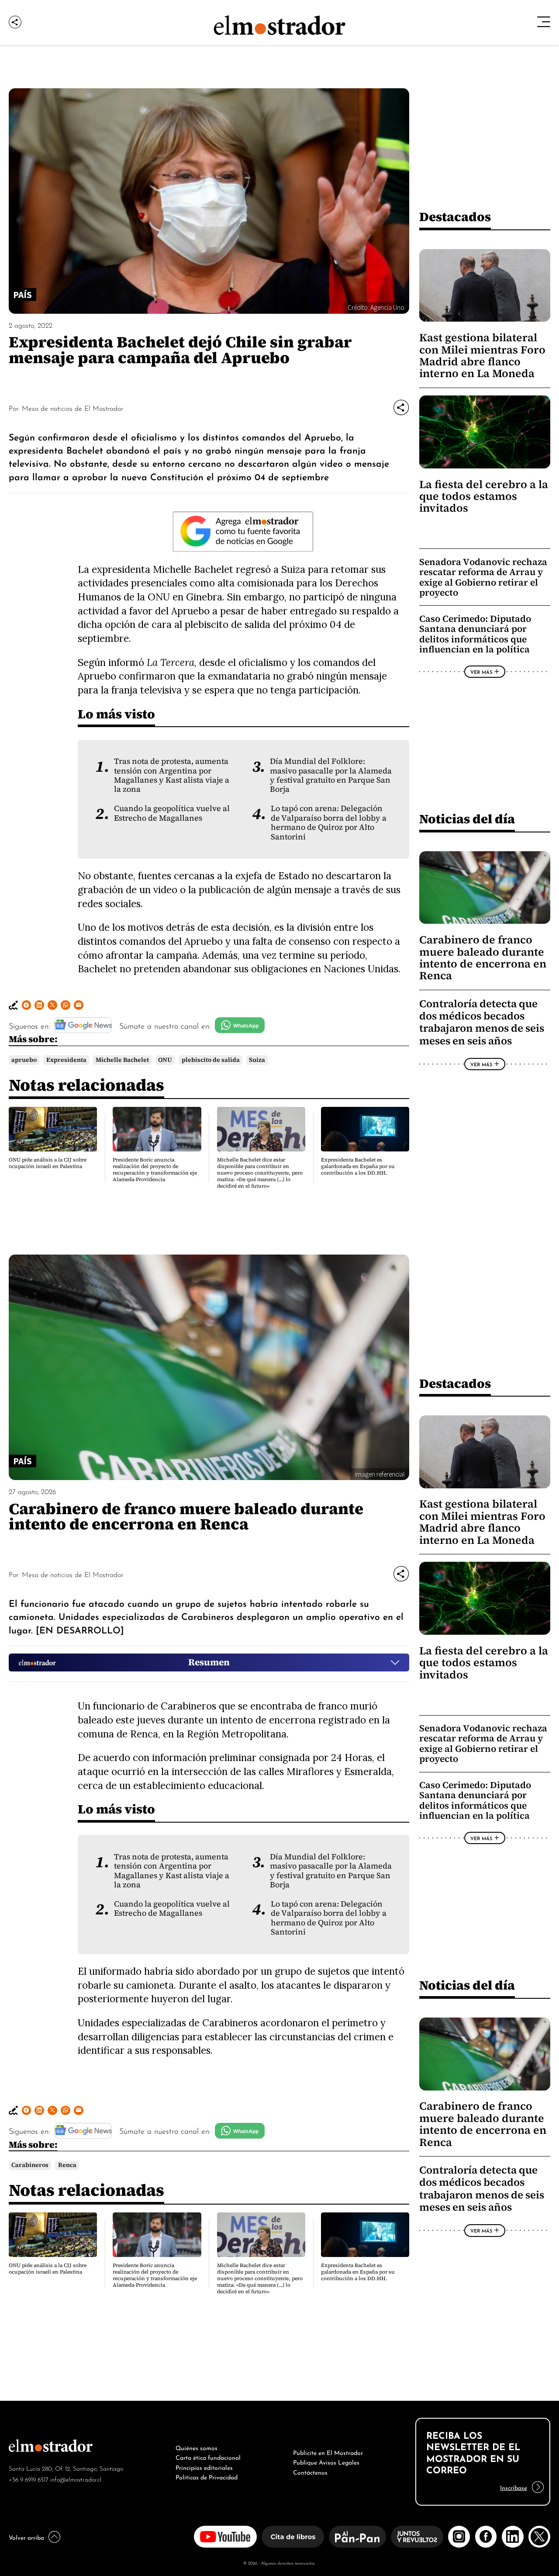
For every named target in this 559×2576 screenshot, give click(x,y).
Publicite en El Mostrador (328, 2452)
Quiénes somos (197, 2447)
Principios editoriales (204, 2467)
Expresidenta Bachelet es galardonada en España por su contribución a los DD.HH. (358, 1166)
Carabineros (30, 2165)
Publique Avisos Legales (326, 2462)
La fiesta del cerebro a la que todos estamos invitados (484, 496)
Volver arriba (26, 2537)
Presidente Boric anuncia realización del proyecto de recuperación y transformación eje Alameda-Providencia (155, 1170)
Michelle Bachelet (122, 1060)
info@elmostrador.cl (76, 2479)
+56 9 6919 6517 (29, 2479)
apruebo (24, 1060)
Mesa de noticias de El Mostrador (72, 408)
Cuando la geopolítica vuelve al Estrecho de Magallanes (172, 813)
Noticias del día (467, 819)
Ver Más (481, 672)
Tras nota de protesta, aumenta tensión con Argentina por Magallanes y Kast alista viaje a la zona (172, 775)
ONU (165, 1060)
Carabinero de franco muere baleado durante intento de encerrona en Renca (483, 958)
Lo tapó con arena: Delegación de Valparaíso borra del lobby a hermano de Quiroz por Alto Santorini (329, 822)
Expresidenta (66, 1060)
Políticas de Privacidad (207, 2476)
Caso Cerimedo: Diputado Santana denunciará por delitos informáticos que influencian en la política (475, 634)
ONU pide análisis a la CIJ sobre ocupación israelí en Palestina (48, 1163)
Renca (67, 2165)
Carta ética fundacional (208, 2457)
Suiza (257, 1060)
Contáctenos (310, 2472)
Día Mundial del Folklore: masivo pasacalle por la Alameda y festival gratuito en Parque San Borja (331, 775)
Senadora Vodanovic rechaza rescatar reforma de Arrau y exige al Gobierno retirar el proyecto (483, 577)
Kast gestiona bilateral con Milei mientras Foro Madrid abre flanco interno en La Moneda (482, 355)
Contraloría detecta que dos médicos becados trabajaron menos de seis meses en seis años (482, 1022)
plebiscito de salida (211, 1060)
